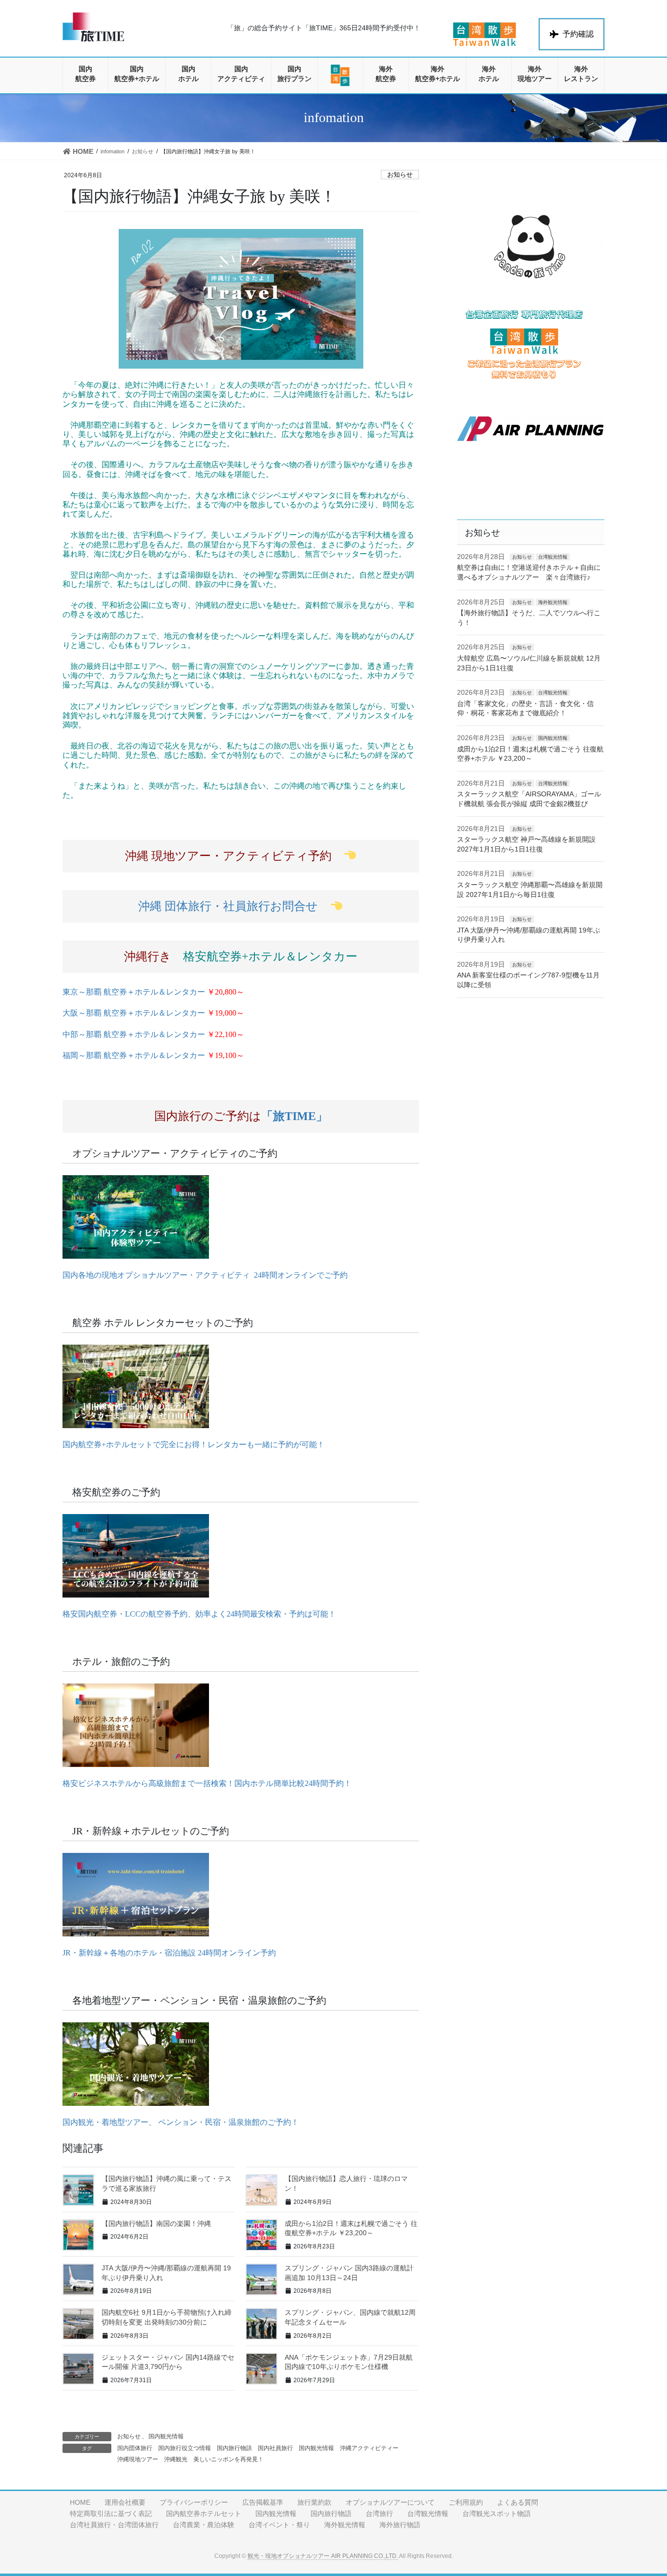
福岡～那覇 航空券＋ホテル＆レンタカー (153, 1055)
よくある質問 (518, 2502)
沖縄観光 (176, 2459)
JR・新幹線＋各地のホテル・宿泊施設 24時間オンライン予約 (169, 1953)
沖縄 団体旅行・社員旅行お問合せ (234, 906)
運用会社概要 (125, 2502)
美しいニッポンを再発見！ (229, 2459)
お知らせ (400, 175)
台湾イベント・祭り (279, 2525)
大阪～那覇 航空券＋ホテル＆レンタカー (153, 1013)
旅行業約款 (314, 2502)
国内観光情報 (166, 2436)
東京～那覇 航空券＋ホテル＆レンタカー (153, 992)
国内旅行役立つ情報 (185, 2448)
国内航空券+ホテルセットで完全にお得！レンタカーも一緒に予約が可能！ (194, 1444)
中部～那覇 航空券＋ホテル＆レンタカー (153, 1034)
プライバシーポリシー (194, 2502)
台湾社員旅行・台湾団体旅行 (114, 2525)
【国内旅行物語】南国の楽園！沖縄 (156, 2223)
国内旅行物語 (234, 2448)
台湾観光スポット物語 (497, 2514)
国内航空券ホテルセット (204, 2514)
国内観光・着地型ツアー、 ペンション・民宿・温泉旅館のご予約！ (181, 2122)
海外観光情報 (553, 602)
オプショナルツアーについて (390, 2502)
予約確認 (578, 34)
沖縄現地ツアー (138, 2459)
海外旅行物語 (400, 2525)
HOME (80, 2502)
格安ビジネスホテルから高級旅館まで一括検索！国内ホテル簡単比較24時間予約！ (207, 1783)
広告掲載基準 (263, 2502)
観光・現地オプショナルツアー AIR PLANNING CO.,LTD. (323, 2556)
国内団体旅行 (135, 2448)
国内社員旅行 (275, 2448)
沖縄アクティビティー (369, 2448)
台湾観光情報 (553, 557)
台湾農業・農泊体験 (204, 2525)
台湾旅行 (379, 2514)
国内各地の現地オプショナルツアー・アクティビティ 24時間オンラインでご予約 (205, 1275)
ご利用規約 (466, 2502)
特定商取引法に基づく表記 (111, 2514)
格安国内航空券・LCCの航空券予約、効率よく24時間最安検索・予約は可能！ (199, 1614)
